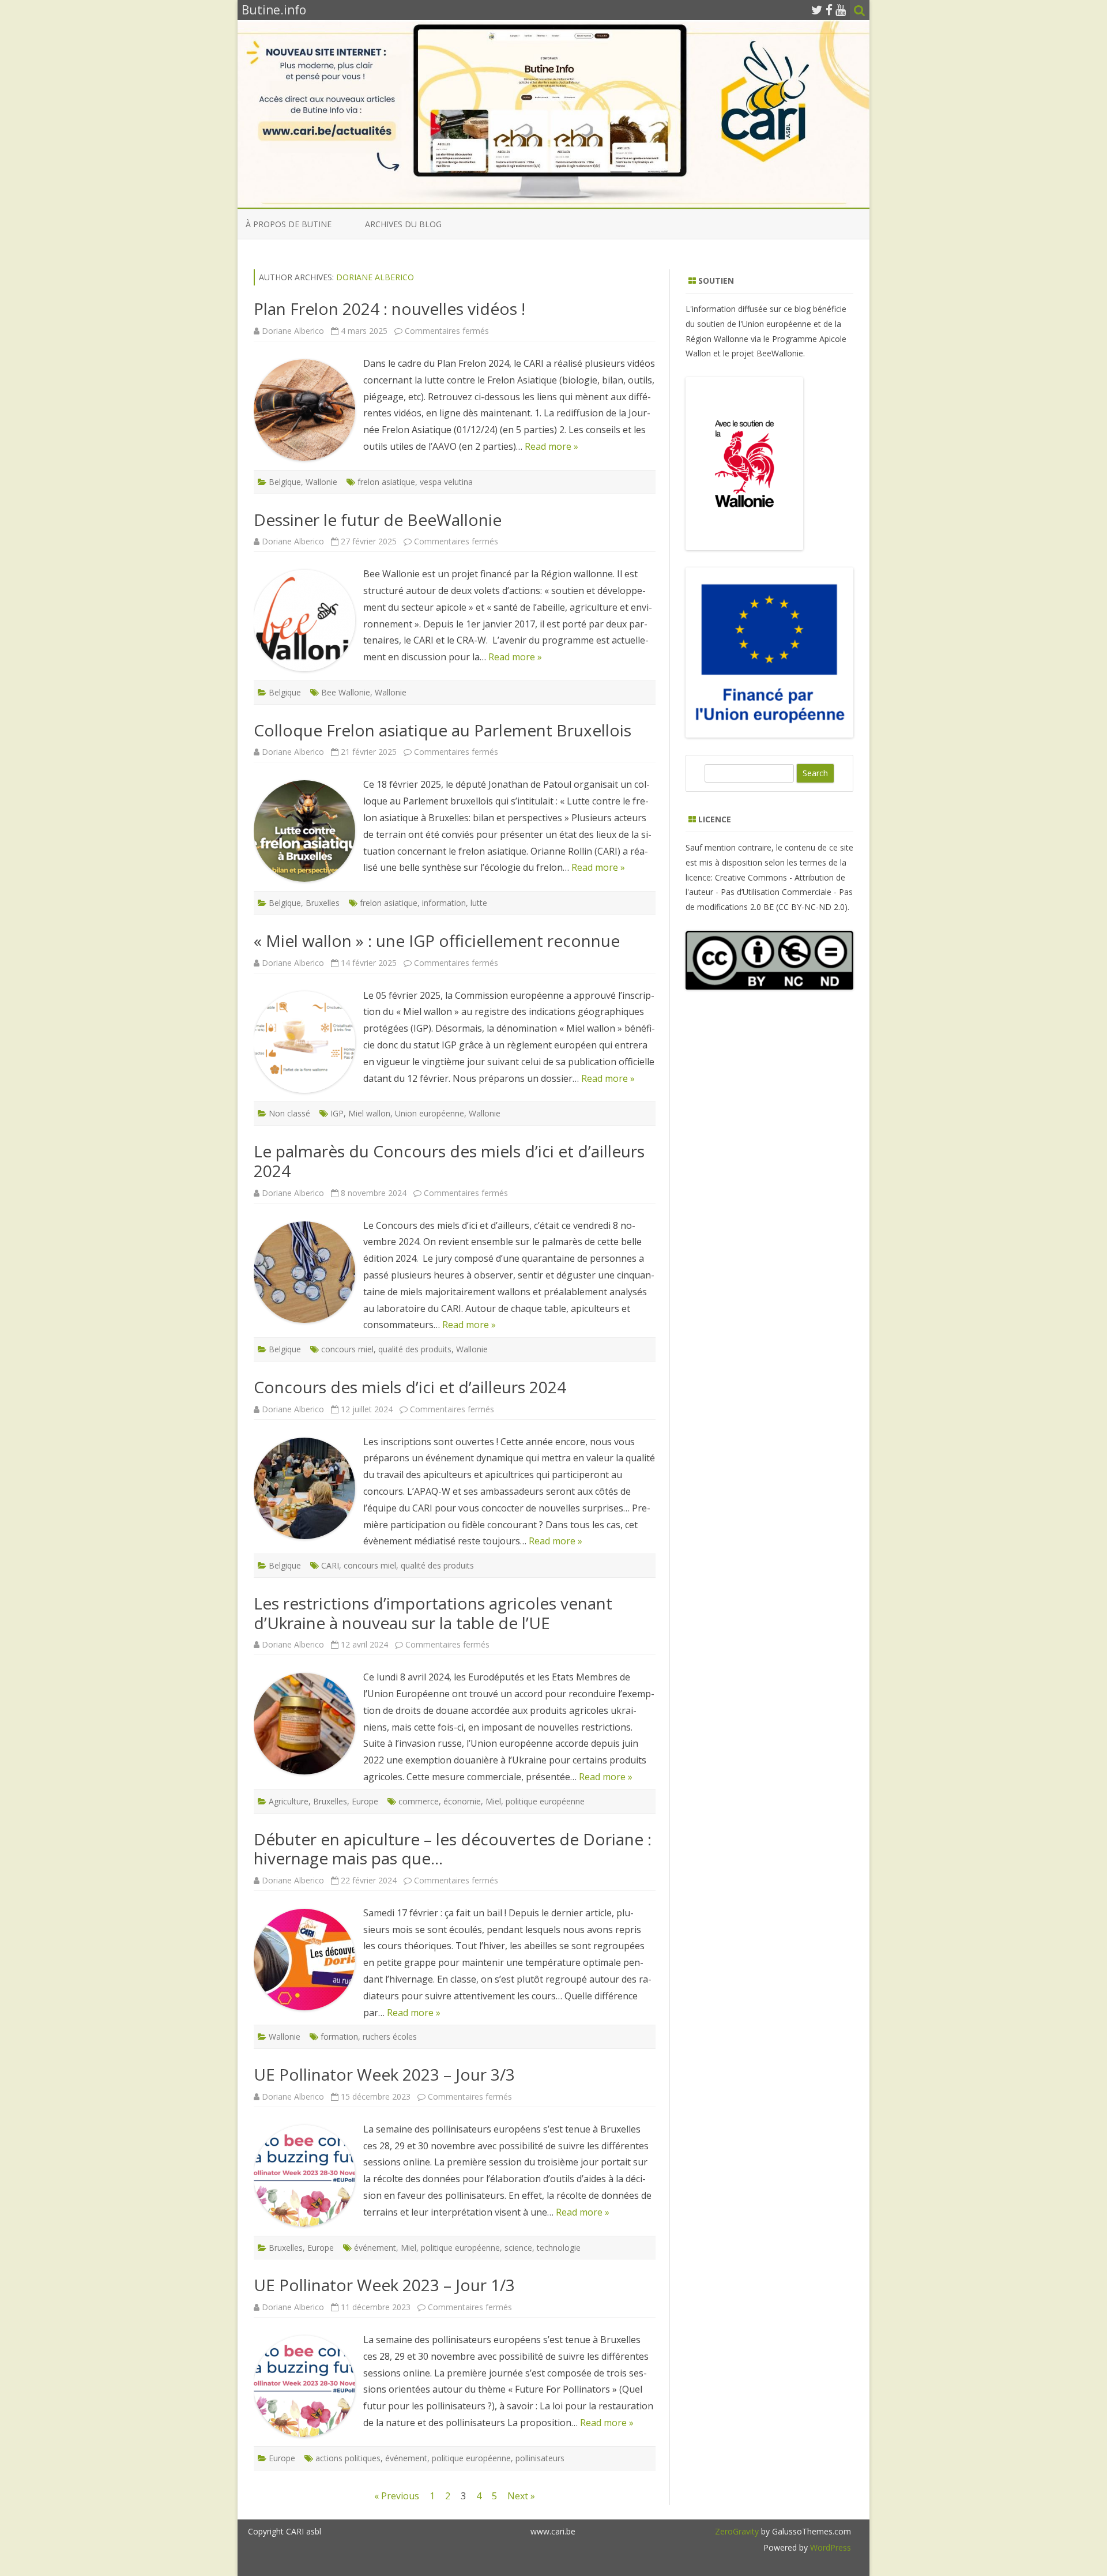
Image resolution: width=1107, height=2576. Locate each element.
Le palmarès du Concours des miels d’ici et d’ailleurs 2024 (449, 1161)
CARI (330, 1565)
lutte (479, 903)
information (444, 903)
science (518, 2248)
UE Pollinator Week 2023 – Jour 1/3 (384, 2285)
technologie (559, 2248)
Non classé (289, 1113)
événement (375, 2248)
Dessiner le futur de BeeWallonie (378, 520)
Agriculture (289, 1801)
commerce (419, 1801)
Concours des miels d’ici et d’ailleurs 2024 (410, 1387)
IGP (337, 1113)
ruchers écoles (390, 2037)
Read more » (551, 446)
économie (462, 1801)
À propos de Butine (289, 224)
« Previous (397, 2496)
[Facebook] (829, 10)
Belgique (285, 482)
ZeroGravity (737, 2531)
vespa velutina (446, 482)
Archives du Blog (403, 224)
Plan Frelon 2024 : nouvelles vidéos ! (389, 309)
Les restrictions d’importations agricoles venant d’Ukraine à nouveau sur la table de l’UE (433, 1613)
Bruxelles (323, 903)
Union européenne (430, 1113)
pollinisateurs (540, 2458)
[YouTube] (841, 10)
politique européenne (545, 1801)
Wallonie (321, 482)
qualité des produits (415, 1349)
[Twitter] (817, 10)
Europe (365, 1801)
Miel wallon (369, 1113)
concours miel (347, 1349)
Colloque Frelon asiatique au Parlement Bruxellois (443, 730)
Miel (493, 1801)
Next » (521, 2496)
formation (339, 2037)
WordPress (829, 2547)
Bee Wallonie (346, 692)
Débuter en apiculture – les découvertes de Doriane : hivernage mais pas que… (453, 1849)
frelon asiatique (386, 482)
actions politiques (348, 2458)
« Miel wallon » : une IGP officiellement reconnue (437, 941)
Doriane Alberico (375, 277)
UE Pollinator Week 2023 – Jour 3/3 (384, 2074)
